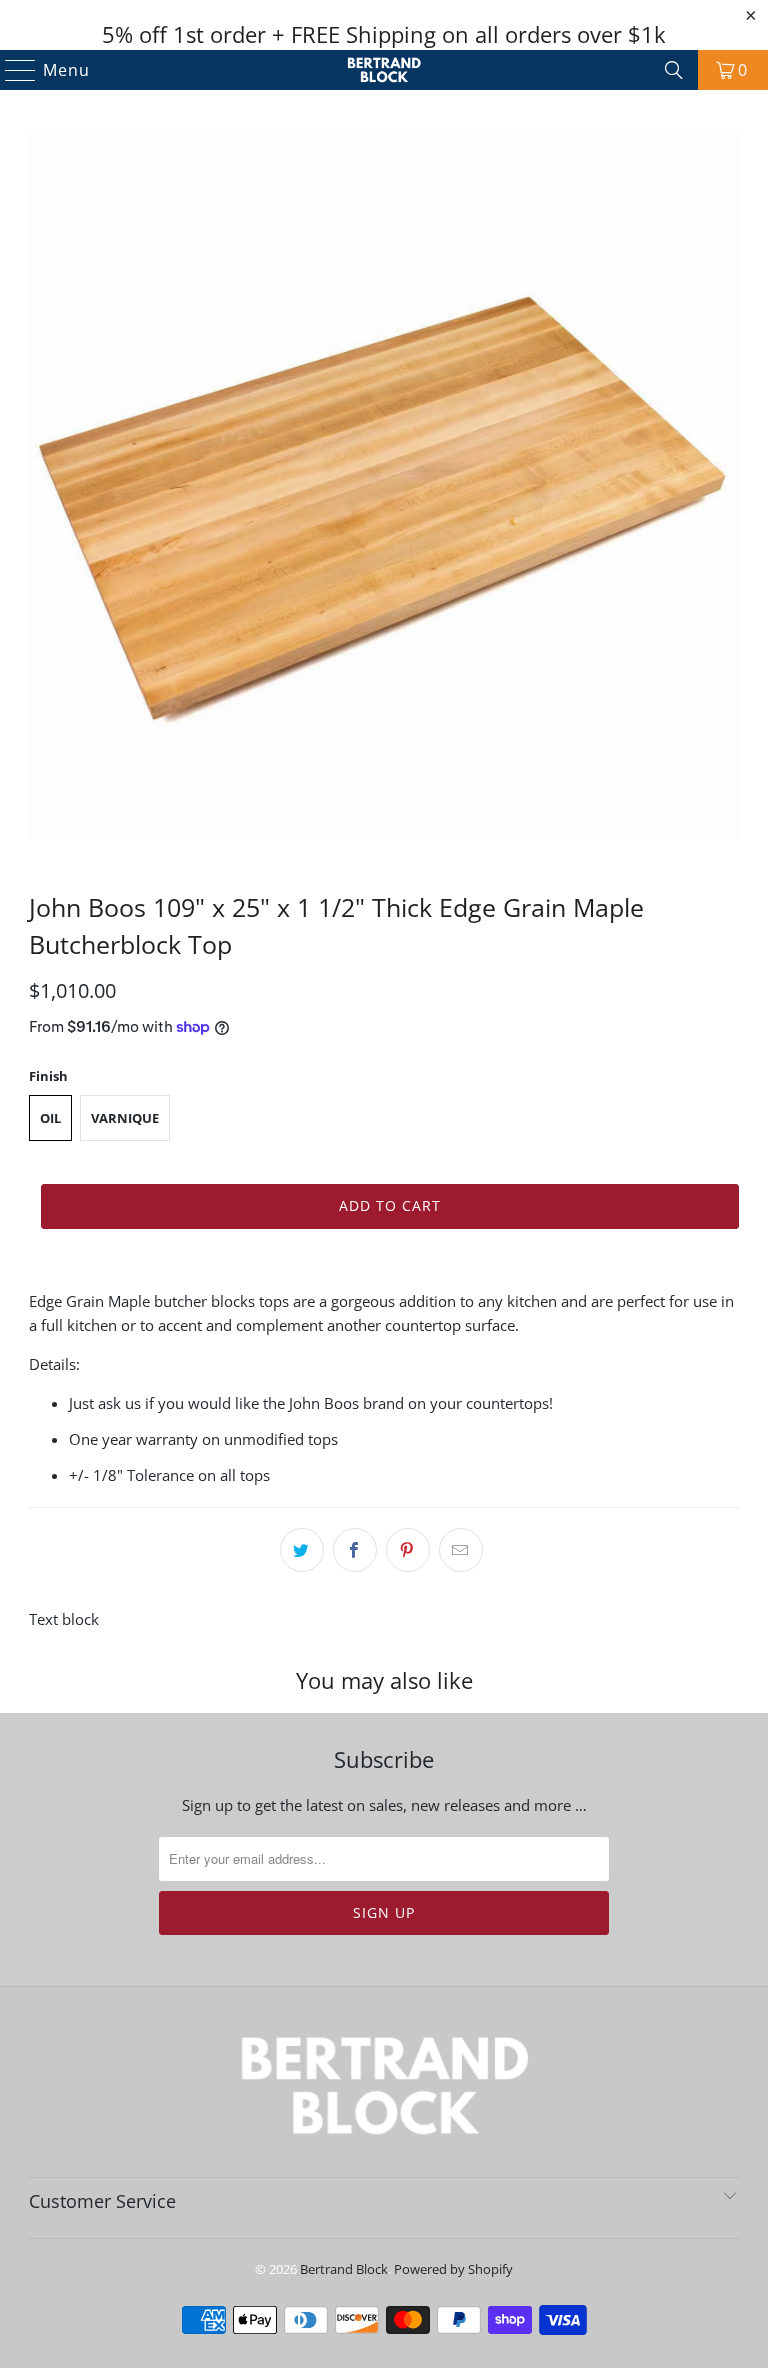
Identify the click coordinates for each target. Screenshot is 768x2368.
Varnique (125, 1118)
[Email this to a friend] (461, 1550)
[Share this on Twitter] (302, 1550)
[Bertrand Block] (384, 70)
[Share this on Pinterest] (408, 1550)
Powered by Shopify (453, 2269)
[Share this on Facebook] (355, 1550)
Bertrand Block (344, 2269)
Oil (50, 1118)
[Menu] (11, 70)
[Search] (674, 70)
